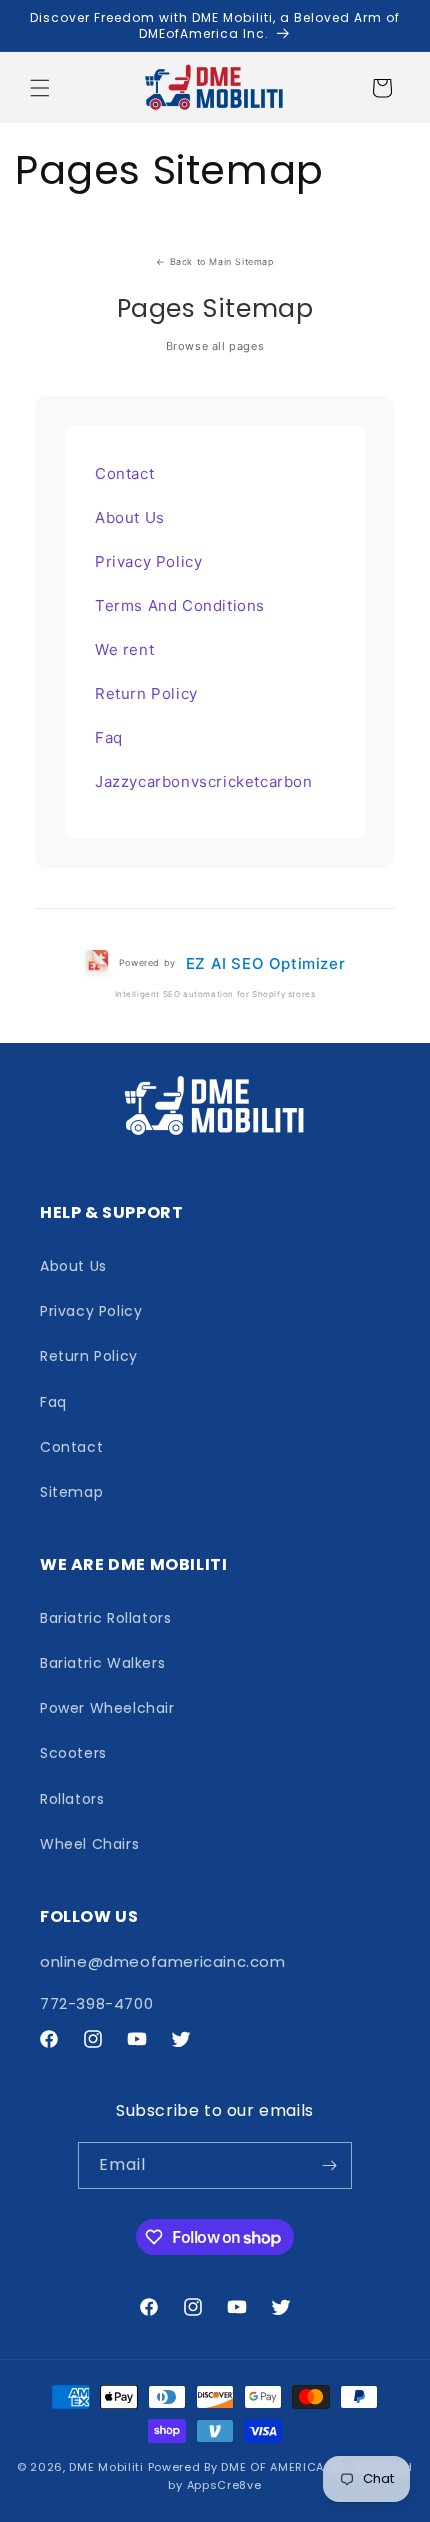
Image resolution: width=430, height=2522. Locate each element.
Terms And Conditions (180, 605)
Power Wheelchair (107, 1708)
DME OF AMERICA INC (285, 2467)
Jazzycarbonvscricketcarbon (204, 781)
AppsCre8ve (224, 2485)
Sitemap (71, 1492)
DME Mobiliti (106, 2467)
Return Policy (146, 693)
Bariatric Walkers (102, 1663)
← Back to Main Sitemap (214, 261)
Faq (109, 737)
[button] (40, 88)
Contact (124, 473)
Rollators (72, 1799)
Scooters (73, 1753)
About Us (130, 517)
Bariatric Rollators (105, 1618)
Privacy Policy (148, 561)
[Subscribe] (329, 2165)
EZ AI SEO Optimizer (265, 963)
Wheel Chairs (89, 1844)
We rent (124, 649)
